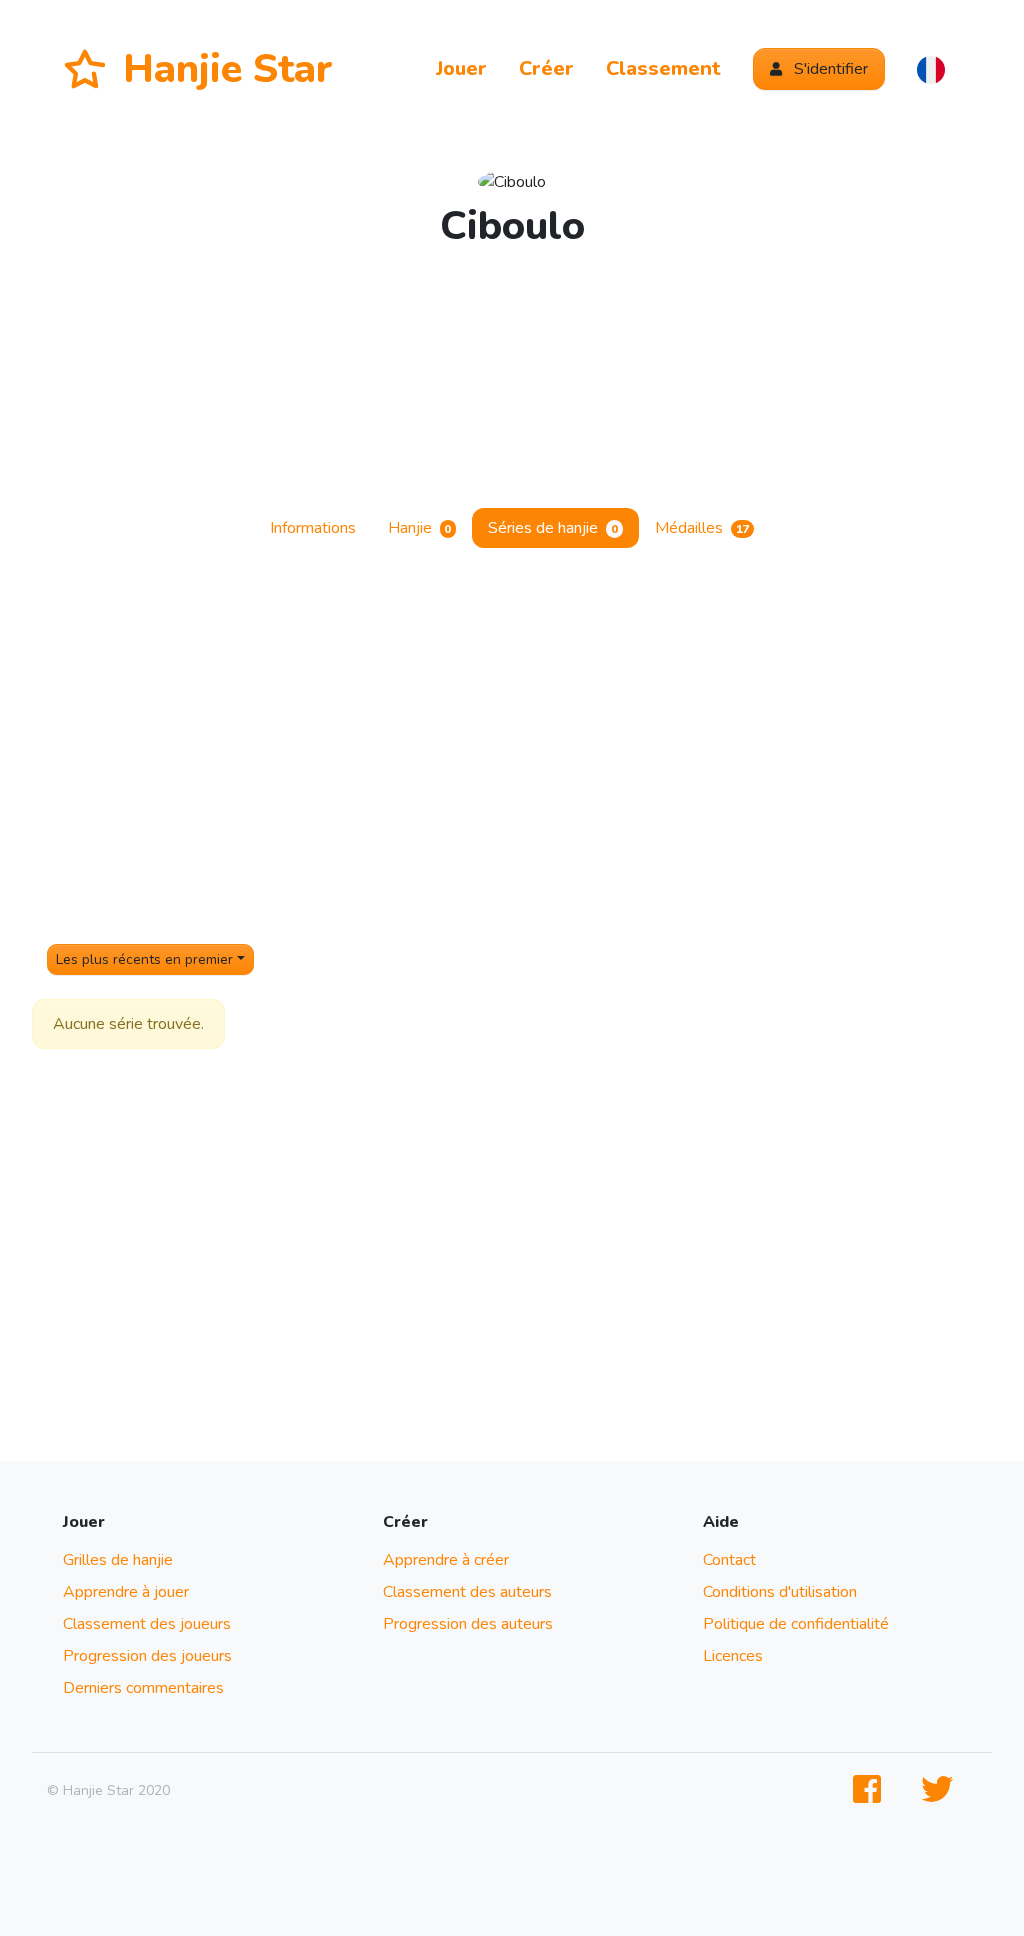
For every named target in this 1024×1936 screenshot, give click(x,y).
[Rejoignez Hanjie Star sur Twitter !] (941, 1790)
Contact (729, 1560)
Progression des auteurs (468, 1624)
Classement (663, 68)
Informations (313, 528)
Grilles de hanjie (118, 1560)
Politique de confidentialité (796, 1624)
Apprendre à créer (446, 1560)
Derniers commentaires (143, 1688)
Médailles (702, 528)
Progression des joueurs (147, 1656)
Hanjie (420, 528)
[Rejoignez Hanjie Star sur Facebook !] (871, 1790)
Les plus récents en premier (144, 959)
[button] (931, 69)
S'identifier (829, 69)
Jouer (461, 68)
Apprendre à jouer (126, 1592)
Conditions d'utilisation (780, 1592)
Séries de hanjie (553, 528)
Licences (733, 1656)
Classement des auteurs (467, 1592)
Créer (546, 68)
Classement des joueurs (147, 1624)
